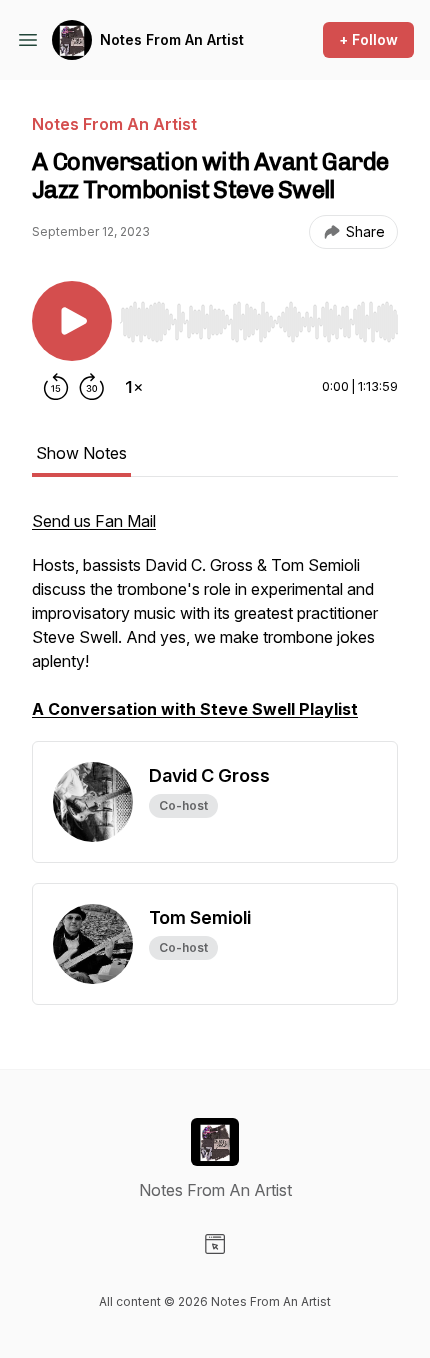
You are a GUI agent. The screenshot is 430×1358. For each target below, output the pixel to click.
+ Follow (368, 39)
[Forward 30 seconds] (92, 387)
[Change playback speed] (134, 387)
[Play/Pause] (72, 321)
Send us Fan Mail (94, 521)
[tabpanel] (215, 625)
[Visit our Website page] (215, 1244)
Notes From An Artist (172, 39)
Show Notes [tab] (81, 453)
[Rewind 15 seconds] (56, 387)
